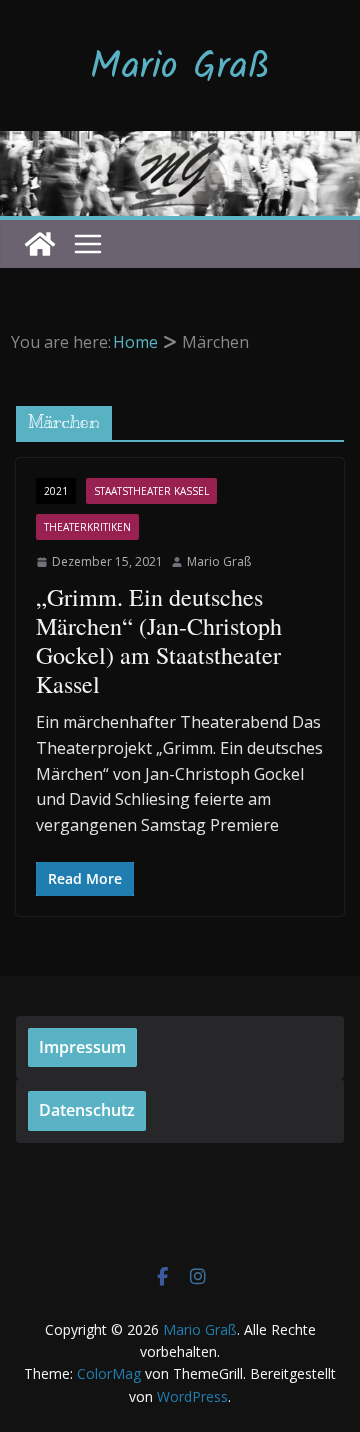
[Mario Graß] (40, 244)
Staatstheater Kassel (151, 491)
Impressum (82, 1047)
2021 (56, 491)
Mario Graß (180, 68)
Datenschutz (87, 1110)
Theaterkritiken (87, 527)
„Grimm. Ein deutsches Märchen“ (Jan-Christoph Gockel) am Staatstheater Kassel (159, 640)
